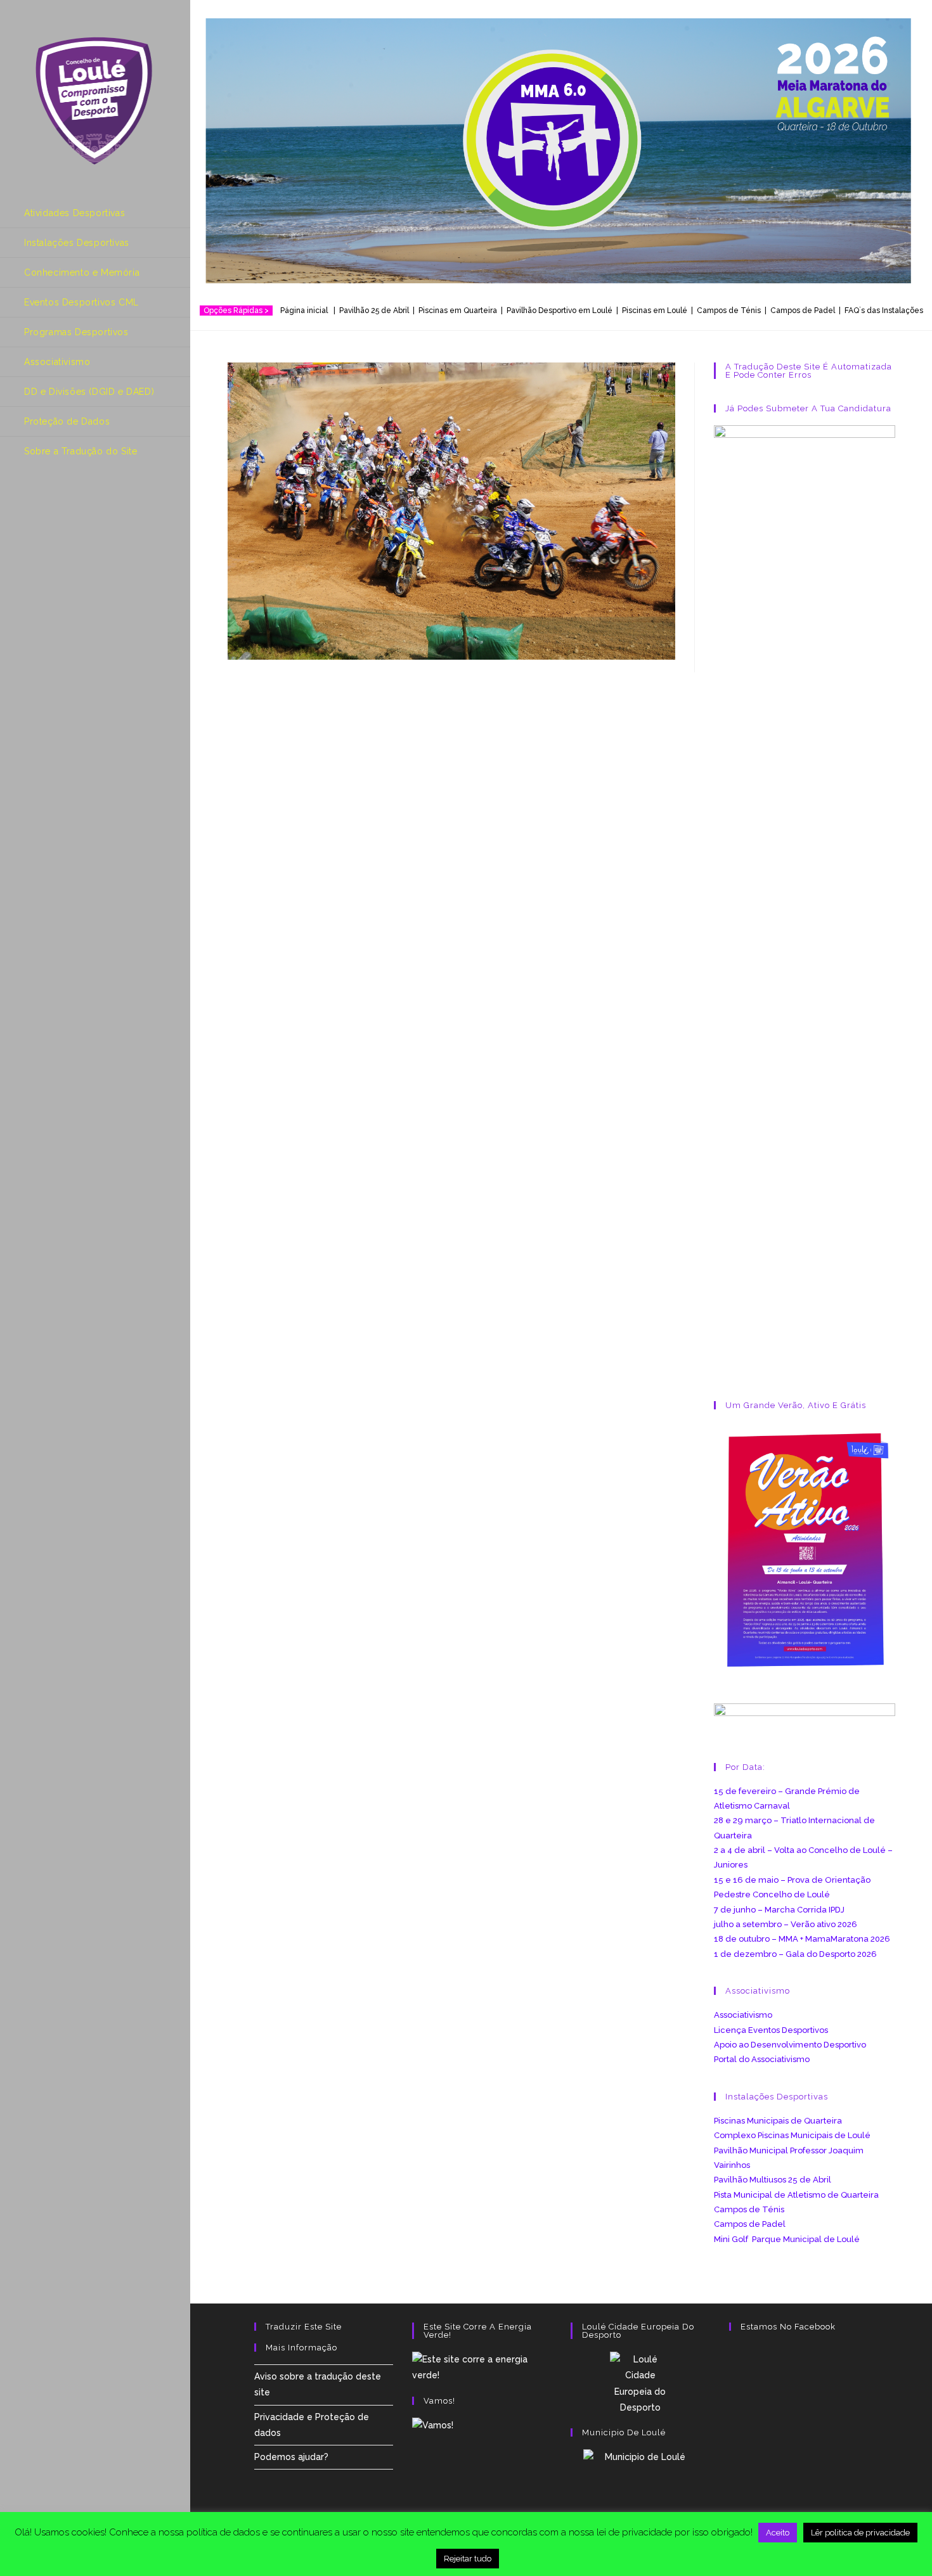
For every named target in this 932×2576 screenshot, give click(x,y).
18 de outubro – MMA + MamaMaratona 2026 (802, 1939)
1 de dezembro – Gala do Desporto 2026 (795, 1954)
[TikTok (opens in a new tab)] (112, 502)
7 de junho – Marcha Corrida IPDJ (779, 1910)
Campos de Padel (750, 2224)
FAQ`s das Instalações (884, 311)
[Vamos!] (433, 2425)
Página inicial (306, 311)
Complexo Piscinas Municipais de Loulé (792, 2135)
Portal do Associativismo (762, 2059)
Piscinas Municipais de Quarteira (778, 2121)
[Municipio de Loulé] (640, 2490)
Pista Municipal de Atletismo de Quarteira (796, 2195)
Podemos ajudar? (291, 2457)
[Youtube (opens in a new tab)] (86, 502)
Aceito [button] (778, 2533)
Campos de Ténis (729, 311)
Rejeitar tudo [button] (468, 2559)
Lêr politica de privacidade (860, 2533)
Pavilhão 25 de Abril (374, 311)
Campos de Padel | (807, 311)
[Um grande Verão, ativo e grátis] (805, 1550)
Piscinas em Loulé (655, 311)
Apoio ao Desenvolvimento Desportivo (790, 2045)
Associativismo (743, 2015)
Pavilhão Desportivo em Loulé (560, 311)
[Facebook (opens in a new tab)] (32, 502)
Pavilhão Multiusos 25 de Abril (773, 2180)
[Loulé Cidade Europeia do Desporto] (640, 2384)
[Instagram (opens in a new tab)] (59, 502)
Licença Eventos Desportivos (771, 2030)
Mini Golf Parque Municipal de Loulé (787, 2239)
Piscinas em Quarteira (458, 311)
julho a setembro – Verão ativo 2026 (786, 1924)
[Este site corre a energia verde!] (482, 2367)
